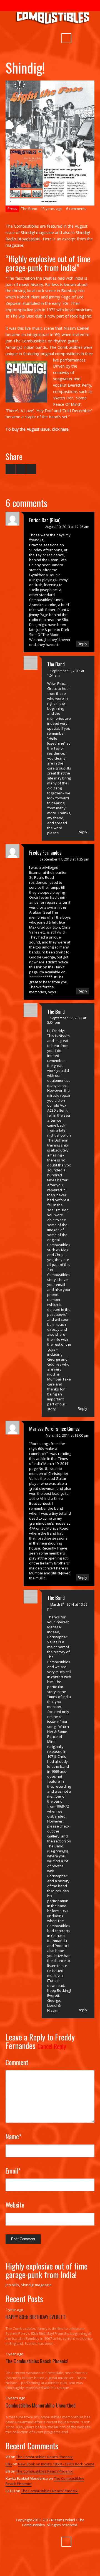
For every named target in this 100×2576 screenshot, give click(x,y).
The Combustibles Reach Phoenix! (37, 2361)
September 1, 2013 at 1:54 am (66, 673)
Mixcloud (53, 39)
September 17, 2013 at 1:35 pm (64, 859)
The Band (29, 209)
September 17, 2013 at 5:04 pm (67, 1020)
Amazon (43, 39)
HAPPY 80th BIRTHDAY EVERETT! (36, 2317)
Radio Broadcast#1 (23, 239)
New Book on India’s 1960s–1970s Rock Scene (56, 2464)
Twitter (33, 39)
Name (13, 2136)
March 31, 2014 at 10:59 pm (67, 1607)
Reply (82, 644)
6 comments (76, 209)
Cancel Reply (52, 2046)
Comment (17, 2062)
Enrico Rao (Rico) (45, 520)
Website (15, 2205)
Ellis (9, 2464)
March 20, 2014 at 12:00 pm (67, 1435)
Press (12, 209)
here (65, 429)
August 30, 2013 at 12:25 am (67, 527)
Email (13, 2171)
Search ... (66, 38)
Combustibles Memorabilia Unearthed (41, 2405)
